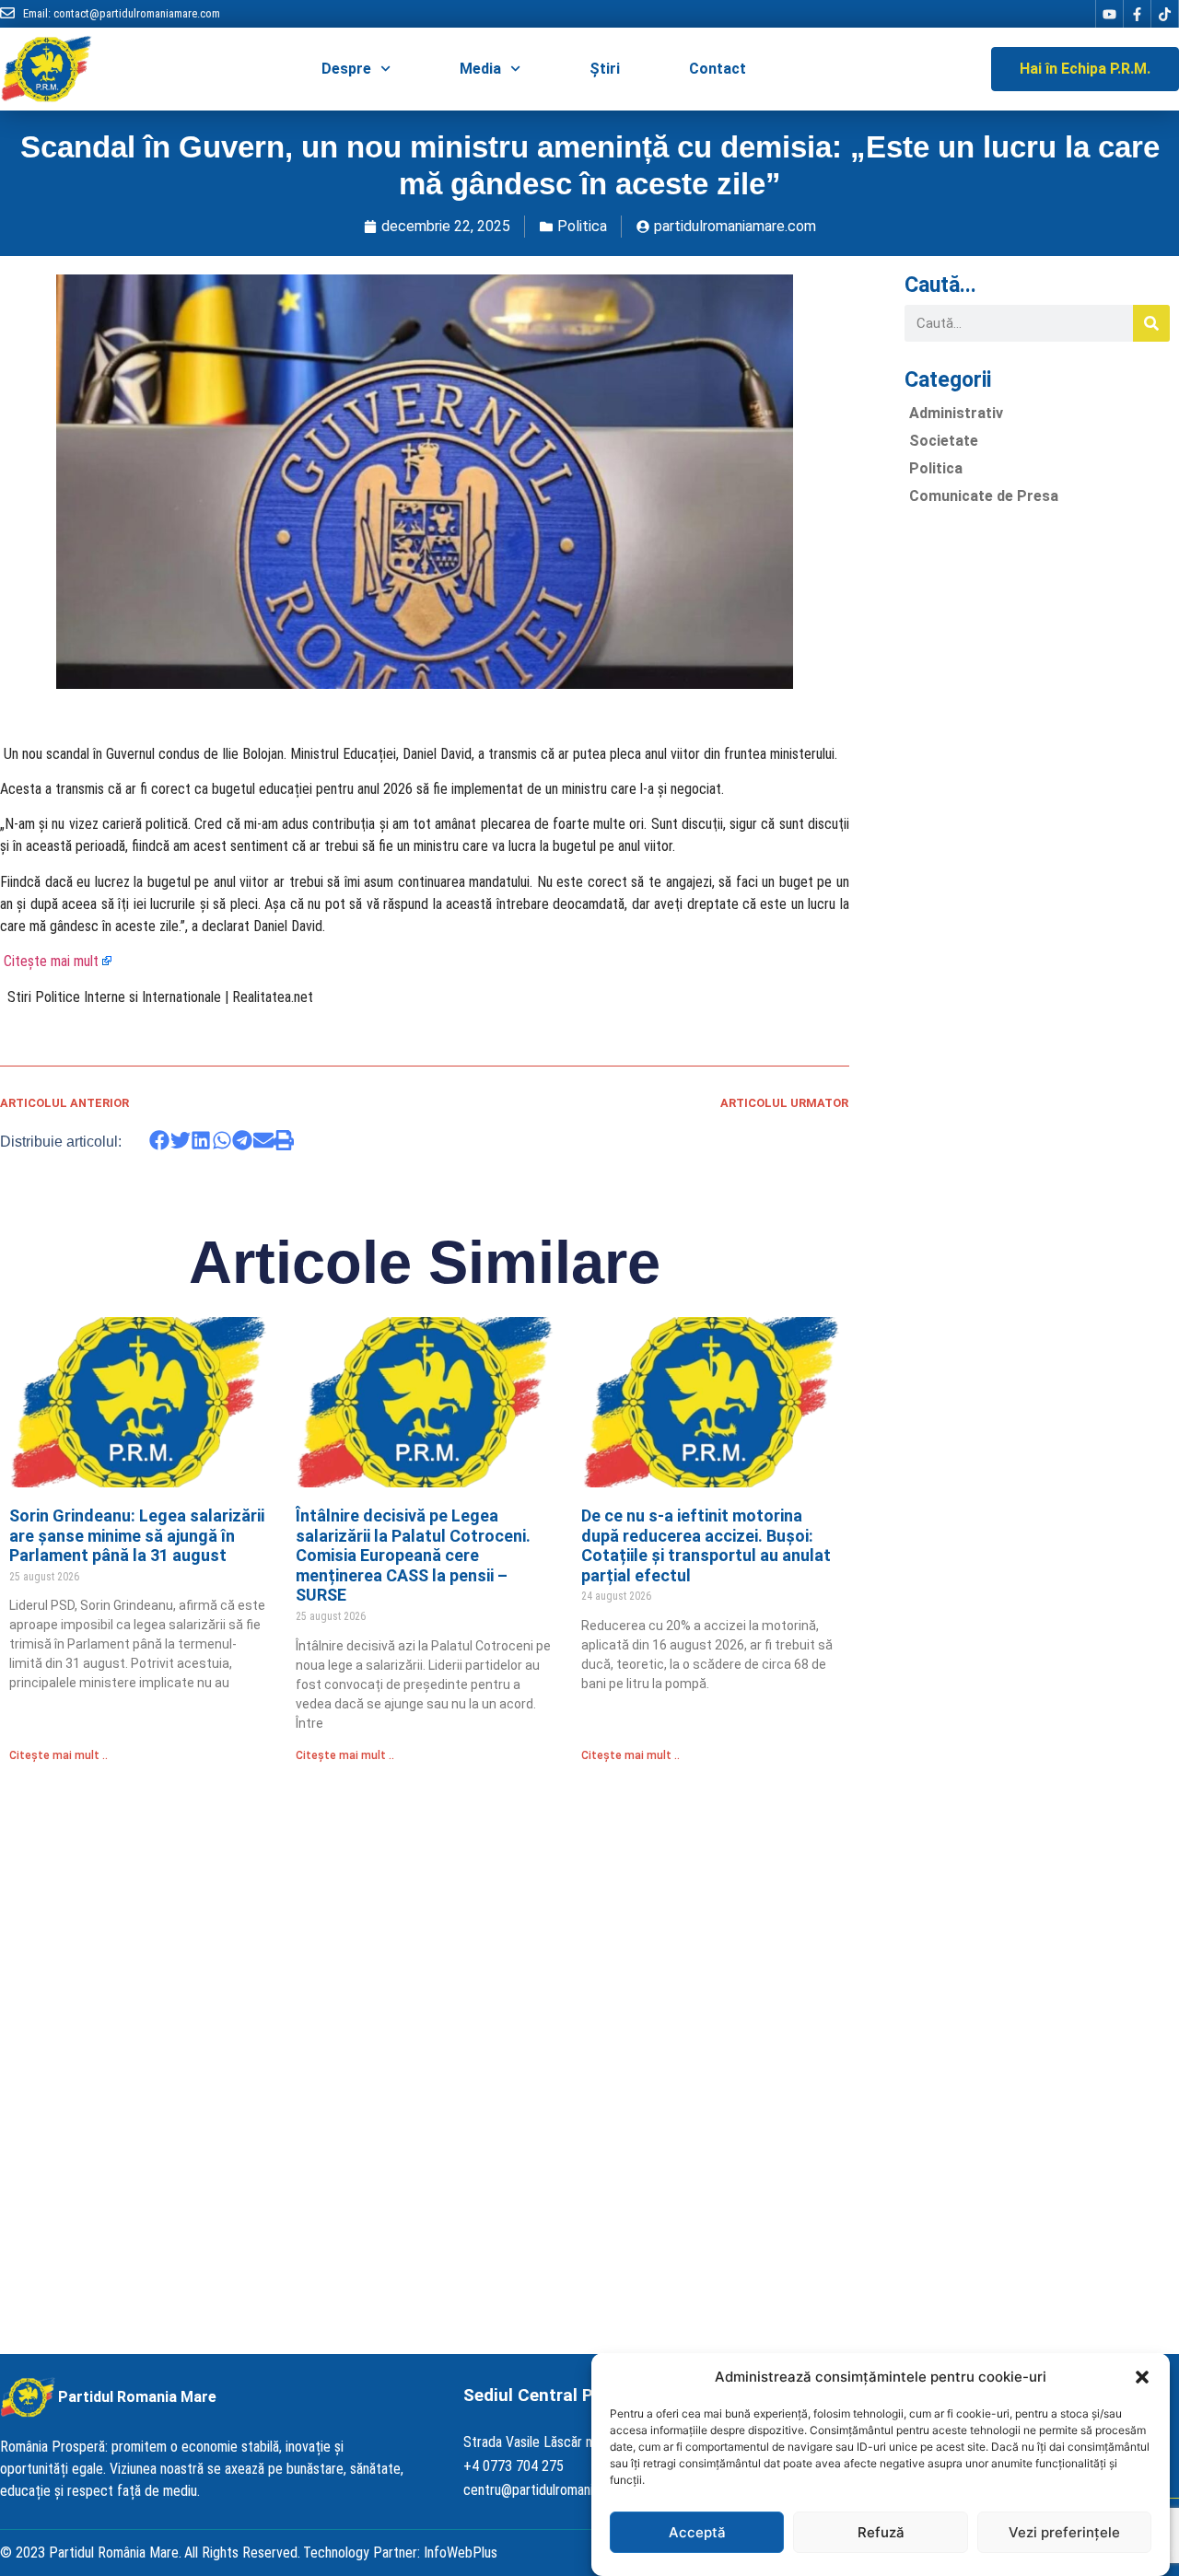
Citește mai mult (51, 961)
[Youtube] (1109, 14)
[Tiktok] (1164, 14)
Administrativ (956, 413)
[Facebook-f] (1137, 14)
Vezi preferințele (1064, 2532)
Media (480, 69)
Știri (605, 69)
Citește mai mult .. (58, 1755)
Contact (718, 69)
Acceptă (697, 2532)
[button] (1142, 2377)
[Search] (1151, 323)
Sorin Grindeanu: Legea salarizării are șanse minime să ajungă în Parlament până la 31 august (137, 1535)
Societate (944, 441)
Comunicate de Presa (984, 496)
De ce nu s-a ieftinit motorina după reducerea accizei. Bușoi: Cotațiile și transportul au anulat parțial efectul (706, 1545)
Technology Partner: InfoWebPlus (400, 2553)
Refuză (881, 2532)
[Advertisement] (1037, 796)
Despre (346, 69)
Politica (582, 226)
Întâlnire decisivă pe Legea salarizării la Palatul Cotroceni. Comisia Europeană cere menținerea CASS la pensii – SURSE (413, 1555)
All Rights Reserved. (242, 2553)
